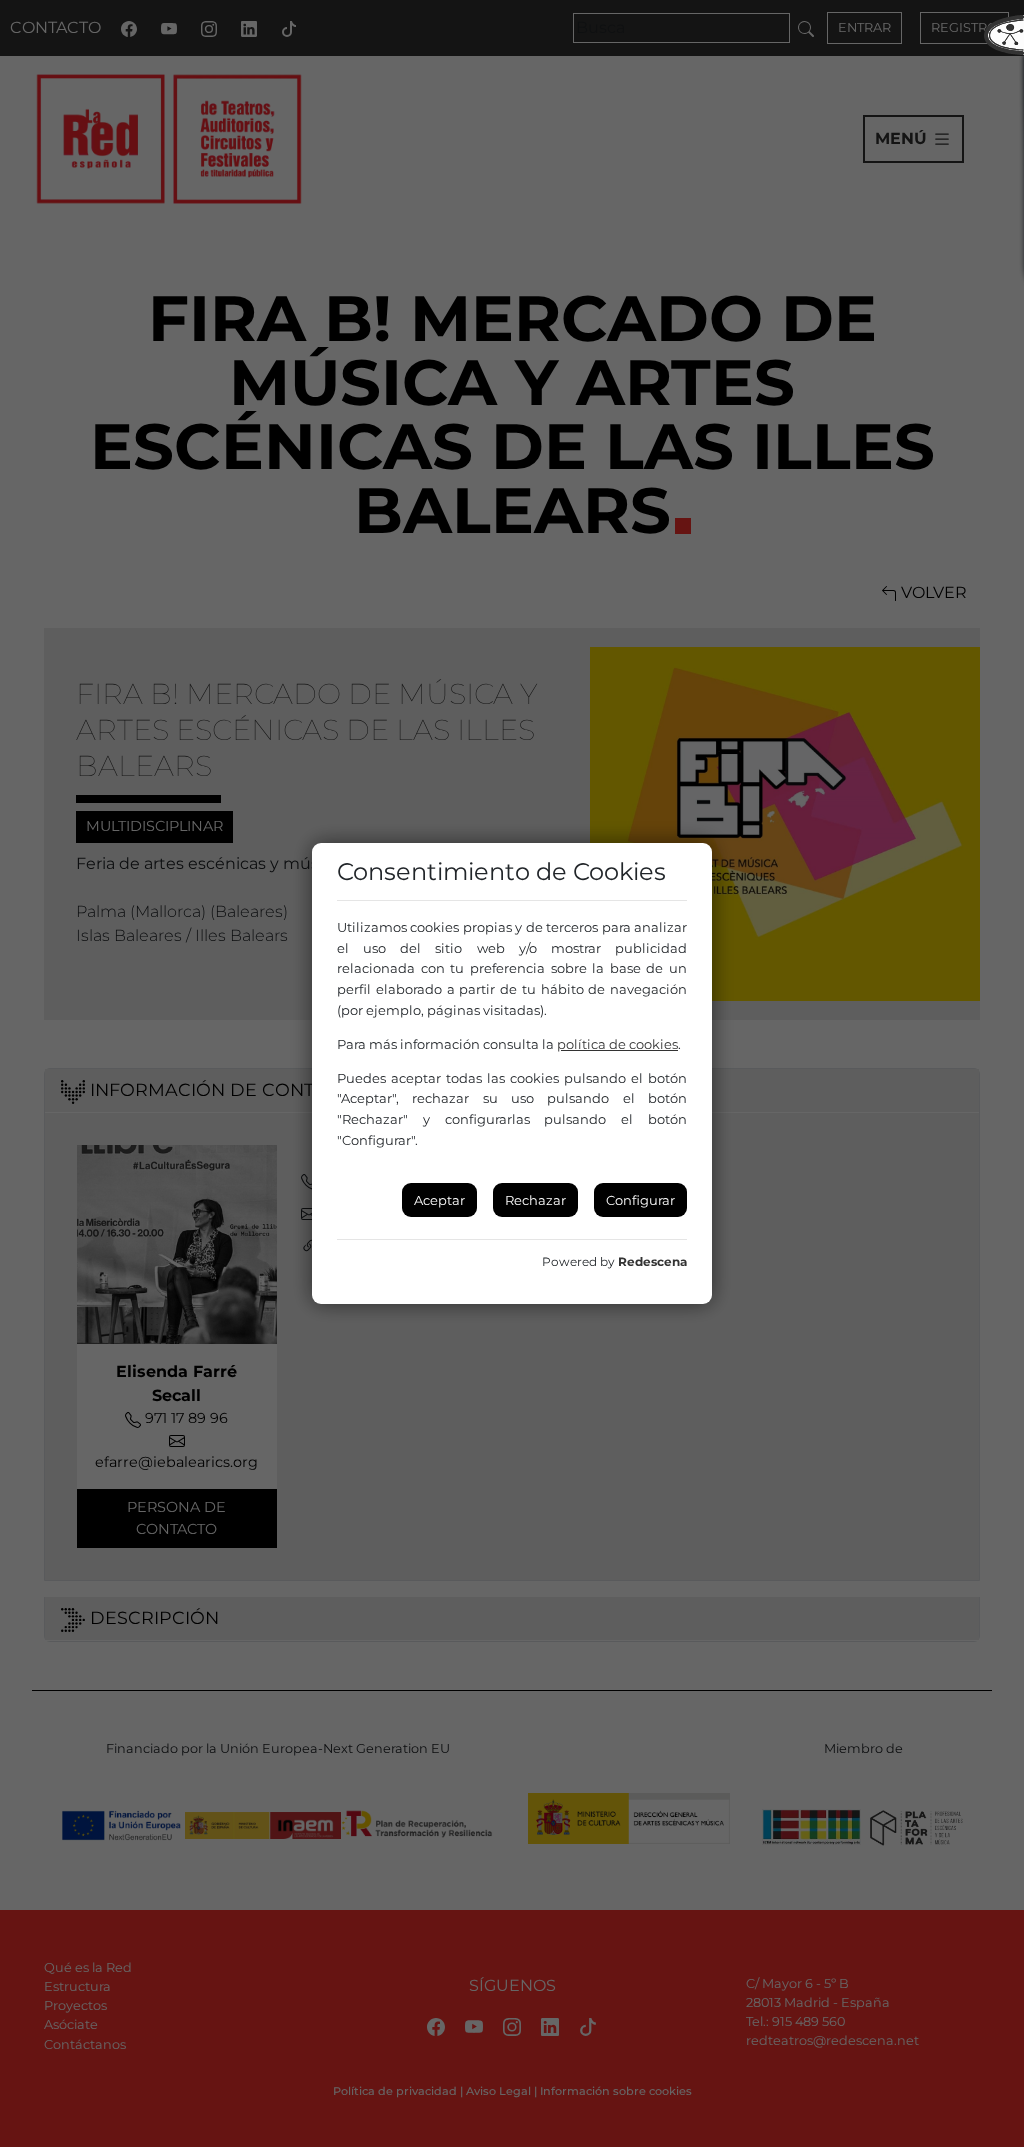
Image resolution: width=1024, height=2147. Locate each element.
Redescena (652, 1261)
